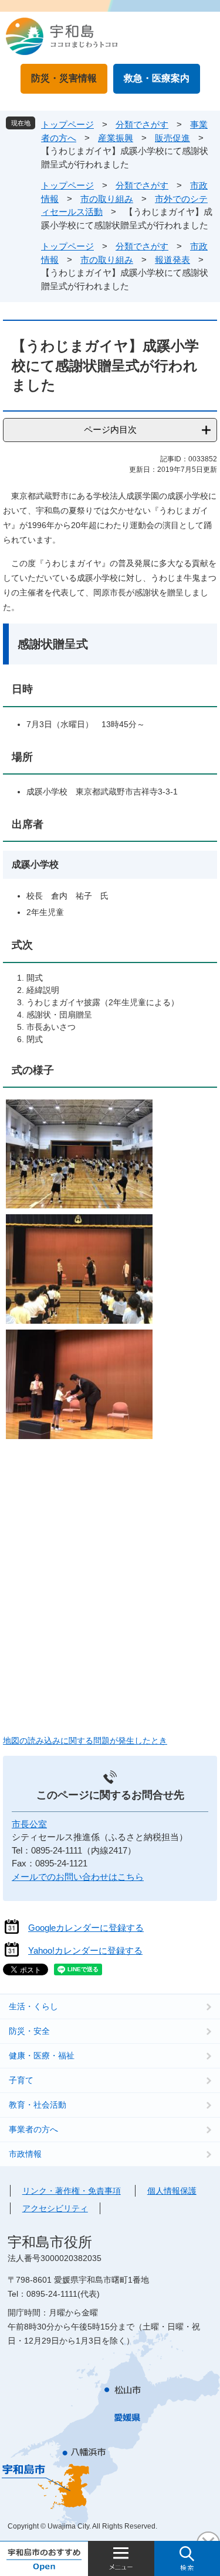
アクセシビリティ (55, 2208)
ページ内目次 (110, 429)
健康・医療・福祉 (42, 2056)
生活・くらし (33, 2006)
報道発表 (172, 260)
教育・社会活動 (38, 2105)
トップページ (67, 124)
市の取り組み (107, 199)
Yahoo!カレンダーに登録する (85, 1950)
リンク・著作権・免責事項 (72, 2191)
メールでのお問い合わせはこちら (78, 1877)
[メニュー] (121, 2558)
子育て (21, 2080)
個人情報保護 (172, 2191)
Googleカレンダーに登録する (86, 1928)
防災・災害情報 (64, 78)
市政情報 (25, 2154)
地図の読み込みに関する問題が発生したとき (85, 1741)
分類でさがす (142, 124)
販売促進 (172, 138)
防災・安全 (29, 2031)
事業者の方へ (33, 2129)
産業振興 (116, 138)
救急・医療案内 (157, 78)
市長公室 (29, 1824)
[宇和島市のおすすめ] (44, 2558)
